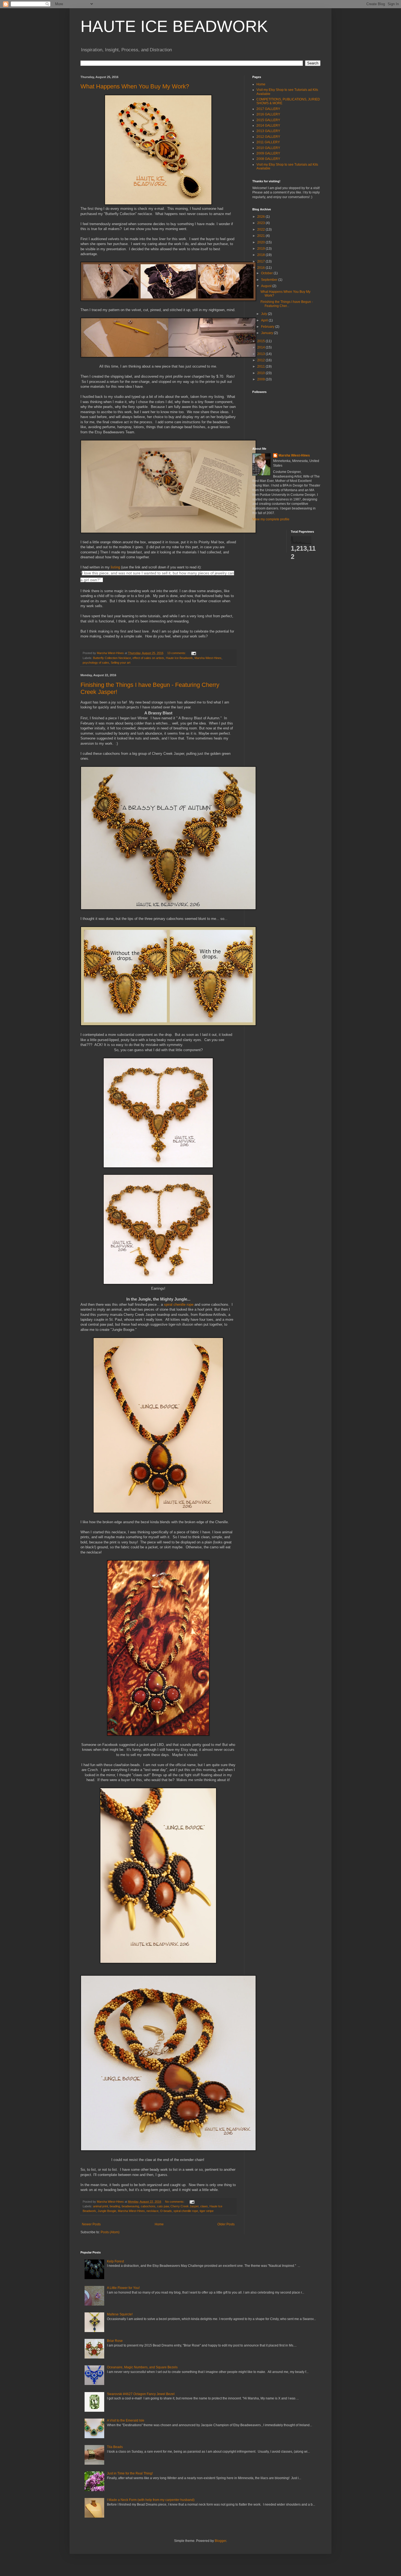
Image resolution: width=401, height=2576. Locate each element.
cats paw (163, 2206)
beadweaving (130, 2206)
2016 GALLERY (268, 114)
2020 (261, 242)
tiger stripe (207, 2211)
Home (159, 2224)
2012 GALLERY (268, 137)
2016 (261, 268)
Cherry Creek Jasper (185, 2206)
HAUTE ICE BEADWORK (174, 26)
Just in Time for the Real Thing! (130, 2473)
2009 (261, 379)
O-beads (166, 2211)
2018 (261, 255)
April (265, 320)
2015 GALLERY (268, 120)
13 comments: (177, 653)
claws (204, 2206)
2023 (261, 223)
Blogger (220, 2541)
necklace (152, 2211)
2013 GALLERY (268, 131)
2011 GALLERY (268, 142)
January (267, 333)
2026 (261, 217)
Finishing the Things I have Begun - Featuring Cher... (287, 304)
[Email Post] (193, 653)
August (267, 286)
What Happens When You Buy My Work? (135, 86)
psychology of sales (96, 663)
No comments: (175, 2202)
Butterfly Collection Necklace (112, 658)
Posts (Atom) (110, 2232)
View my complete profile (271, 519)
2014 (261, 347)
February (268, 327)
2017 (261, 261)
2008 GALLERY (268, 159)
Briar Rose (115, 2341)
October (267, 273)
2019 (261, 249)
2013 (261, 354)
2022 (261, 229)
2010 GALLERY (268, 148)
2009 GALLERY (268, 153)
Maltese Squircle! (120, 2314)
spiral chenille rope (179, 1305)
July (264, 314)
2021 (261, 236)
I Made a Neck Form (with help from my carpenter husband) (151, 2500)
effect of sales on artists (148, 658)
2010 (261, 373)
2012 (261, 360)
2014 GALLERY (268, 126)
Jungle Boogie (107, 2211)
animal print (101, 2206)
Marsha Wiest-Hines (208, 658)
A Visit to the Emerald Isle (126, 2420)
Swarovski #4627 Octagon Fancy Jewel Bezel (141, 2394)
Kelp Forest (115, 2261)
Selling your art (121, 663)
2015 (261, 341)
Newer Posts (91, 2224)
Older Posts (226, 2224)
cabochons (148, 2206)
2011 (261, 366)
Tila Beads (115, 2447)
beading (115, 2206)
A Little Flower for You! (123, 2288)
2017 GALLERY (268, 109)
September (270, 280)
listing (115, 567)
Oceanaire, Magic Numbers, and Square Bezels (142, 2367)
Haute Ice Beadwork (179, 658)
